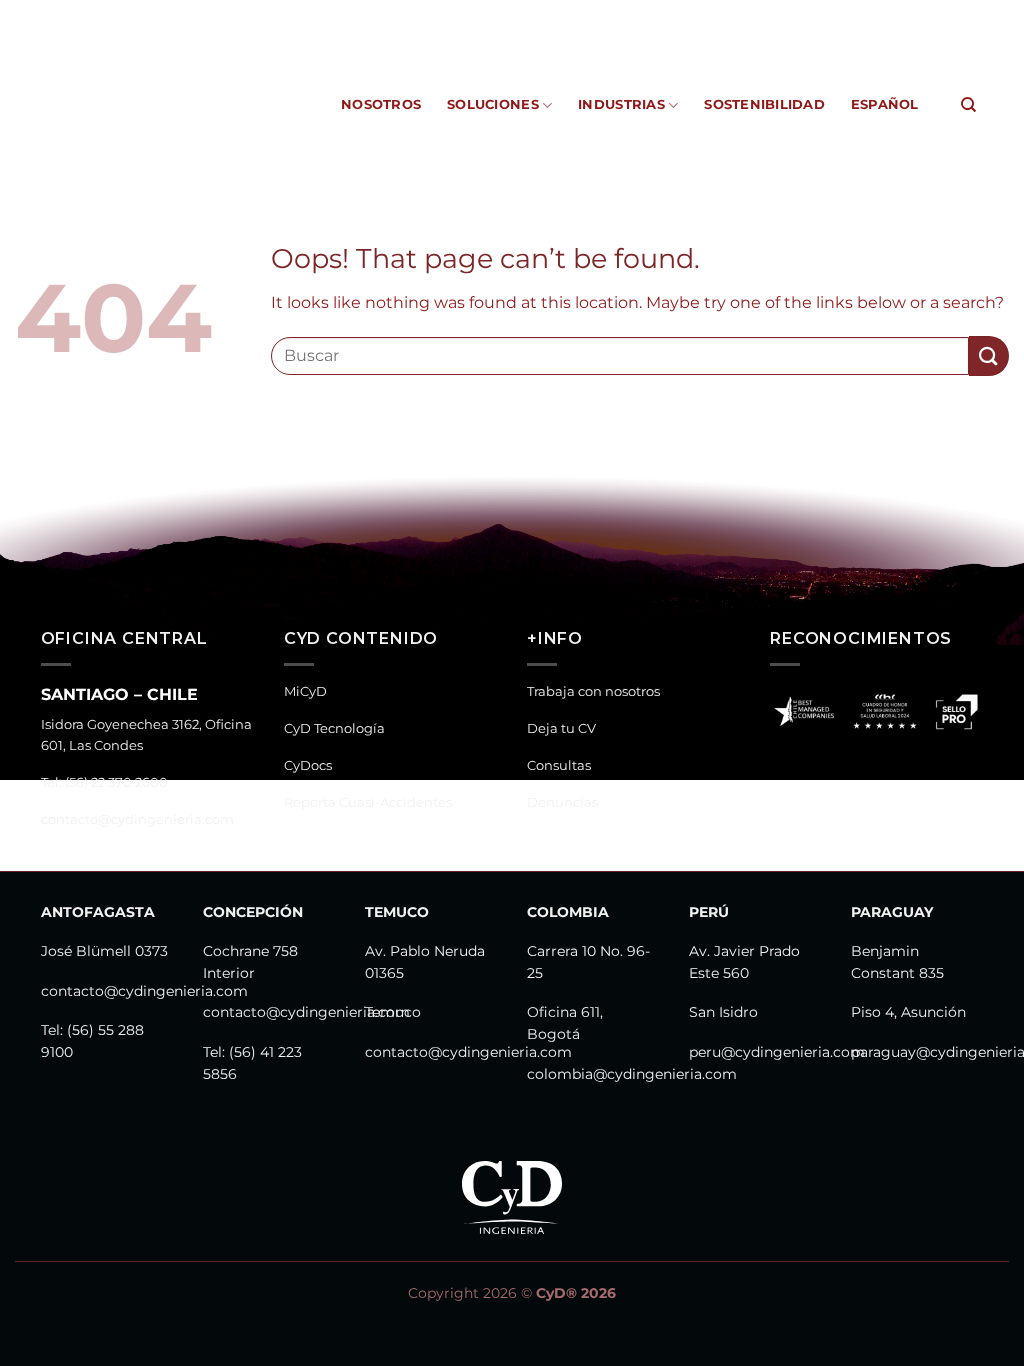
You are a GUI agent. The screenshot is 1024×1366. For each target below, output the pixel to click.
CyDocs (502, 14)
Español (885, 104)
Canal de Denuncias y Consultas (851, 14)
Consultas (559, 765)
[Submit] (989, 355)
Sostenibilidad (764, 104)
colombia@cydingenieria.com (632, 1074)
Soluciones (493, 104)
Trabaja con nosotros (593, 691)
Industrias (621, 104)
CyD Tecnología (407, 14)
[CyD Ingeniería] (129, 105)
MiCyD (316, 14)
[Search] (968, 105)
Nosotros (381, 104)
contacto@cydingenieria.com (137, 819)
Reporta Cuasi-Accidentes (633, 14)
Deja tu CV (561, 728)
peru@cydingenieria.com (777, 1052)
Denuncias (562, 802)
